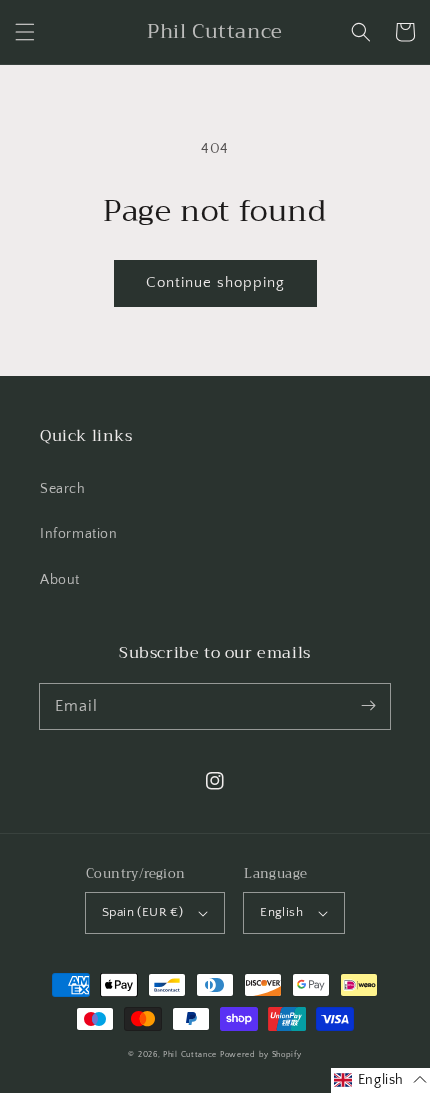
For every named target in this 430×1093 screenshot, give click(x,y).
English (281, 912)
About (60, 580)
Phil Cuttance (191, 1054)
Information (79, 534)
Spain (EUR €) (142, 912)
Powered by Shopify (261, 1054)
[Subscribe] (368, 706)
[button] (25, 32)
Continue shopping (215, 282)
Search (63, 489)
